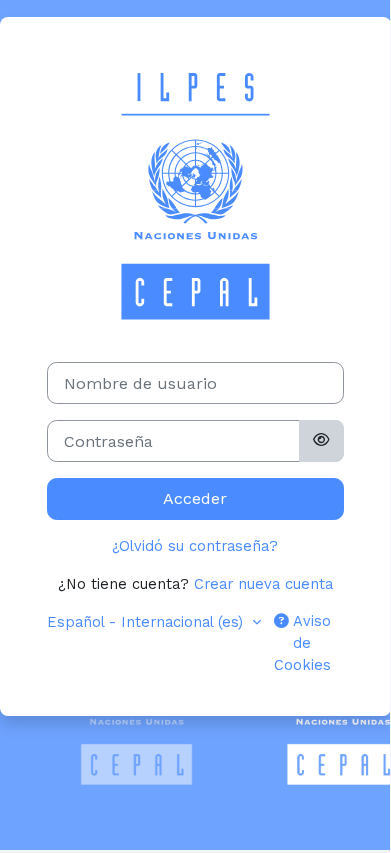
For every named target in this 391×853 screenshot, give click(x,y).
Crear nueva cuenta (263, 584)
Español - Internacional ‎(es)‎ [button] (147, 622)
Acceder (195, 498)
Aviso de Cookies (302, 643)
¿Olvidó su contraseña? (195, 546)
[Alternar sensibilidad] (321, 441)
